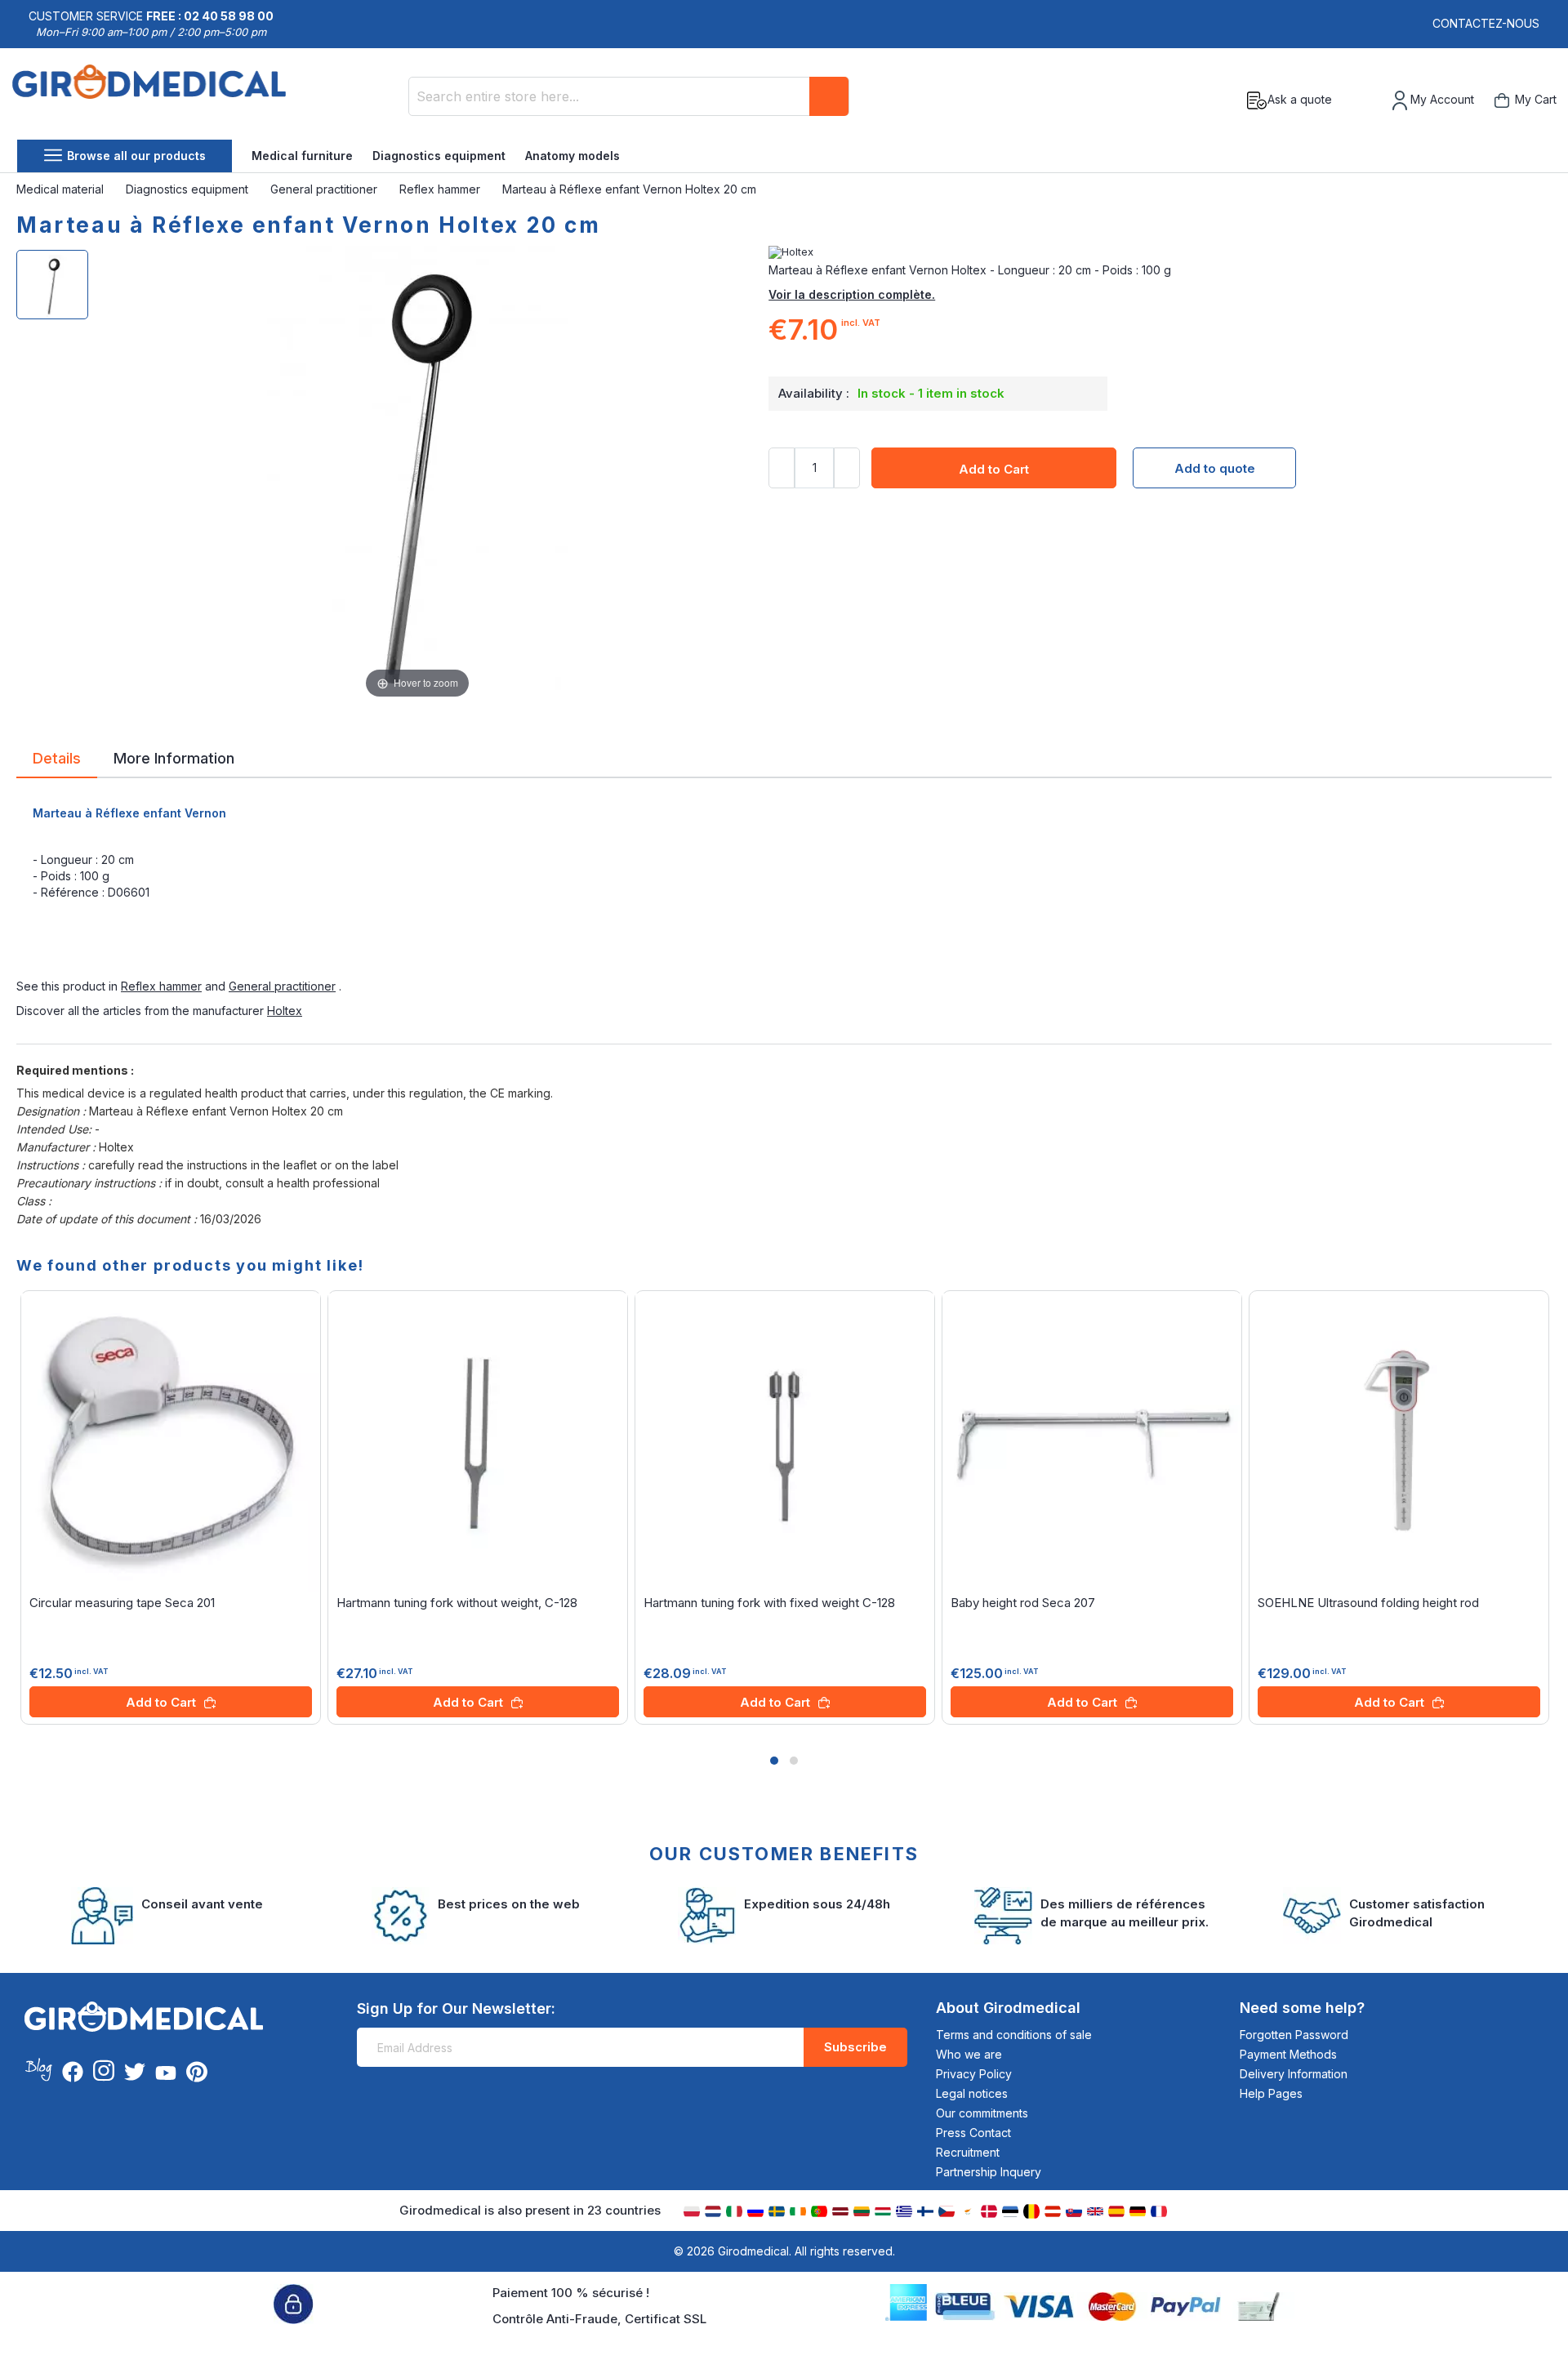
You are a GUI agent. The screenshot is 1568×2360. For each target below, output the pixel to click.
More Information (174, 757)
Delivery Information (1294, 2074)
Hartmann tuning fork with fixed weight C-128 (769, 1603)
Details (57, 757)
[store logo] (149, 100)
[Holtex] (1160, 252)
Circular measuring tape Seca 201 (122, 1603)
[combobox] (629, 96)
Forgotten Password (1294, 2035)
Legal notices (972, 2093)
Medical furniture (302, 156)
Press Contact (973, 2133)
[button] (774, 1761)
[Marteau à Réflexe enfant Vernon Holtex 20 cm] (52, 285)
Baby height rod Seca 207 (1023, 1603)
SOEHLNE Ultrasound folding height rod (1368, 1603)
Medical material (62, 189)
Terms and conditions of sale (1014, 2035)
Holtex (285, 1011)
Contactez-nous (1486, 23)
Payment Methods (1288, 2054)
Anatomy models (572, 156)
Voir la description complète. (852, 294)
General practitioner (325, 189)
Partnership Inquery (989, 2172)
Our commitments (982, 2113)
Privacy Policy (974, 2074)
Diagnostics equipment (439, 156)
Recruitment (968, 2152)
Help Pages (1271, 2093)
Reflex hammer (441, 189)
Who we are (969, 2054)
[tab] (57, 761)
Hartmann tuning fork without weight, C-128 (457, 1603)
